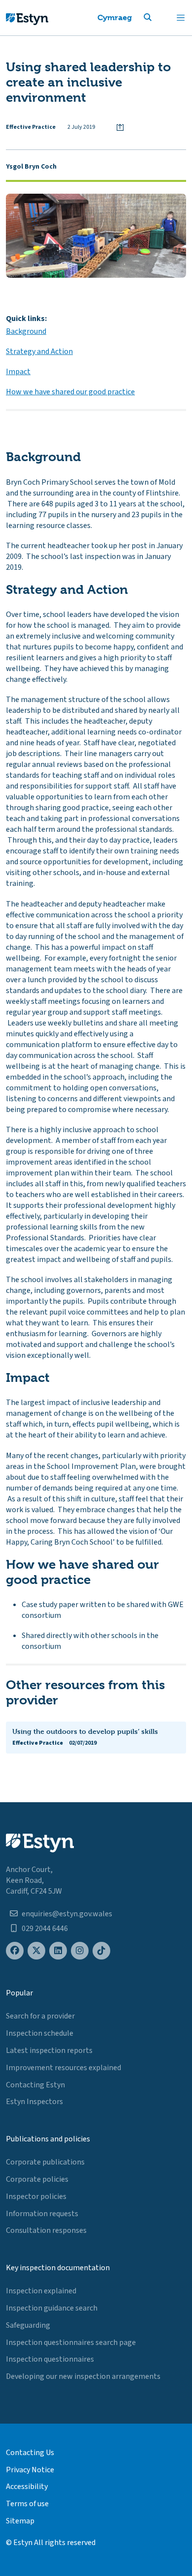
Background (26, 331)
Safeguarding (28, 2325)
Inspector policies (36, 2196)
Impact (18, 372)
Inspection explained (41, 2291)
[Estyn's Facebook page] (15, 1951)
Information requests (42, 2214)
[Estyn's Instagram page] (80, 1951)
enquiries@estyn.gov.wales (67, 1914)
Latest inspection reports (49, 2050)
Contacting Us (30, 2453)
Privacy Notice (30, 2470)
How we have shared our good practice (70, 392)
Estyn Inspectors (34, 2102)
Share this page (120, 127)
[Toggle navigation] (181, 18)
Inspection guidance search (52, 2308)
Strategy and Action (39, 351)
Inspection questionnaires (50, 2359)
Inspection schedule (40, 2033)
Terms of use (27, 2504)
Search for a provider (40, 2016)
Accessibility (27, 2487)
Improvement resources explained (64, 2068)
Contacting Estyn (35, 2085)
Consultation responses (46, 2230)
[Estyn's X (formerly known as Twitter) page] (36, 1951)
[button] (160, 18)
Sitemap (20, 2521)
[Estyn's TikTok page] (101, 1951)
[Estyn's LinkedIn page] (58, 1951)
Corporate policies (37, 2179)
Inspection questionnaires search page (71, 2342)
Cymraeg (115, 17)
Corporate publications (45, 2162)
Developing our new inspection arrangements (83, 2376)
